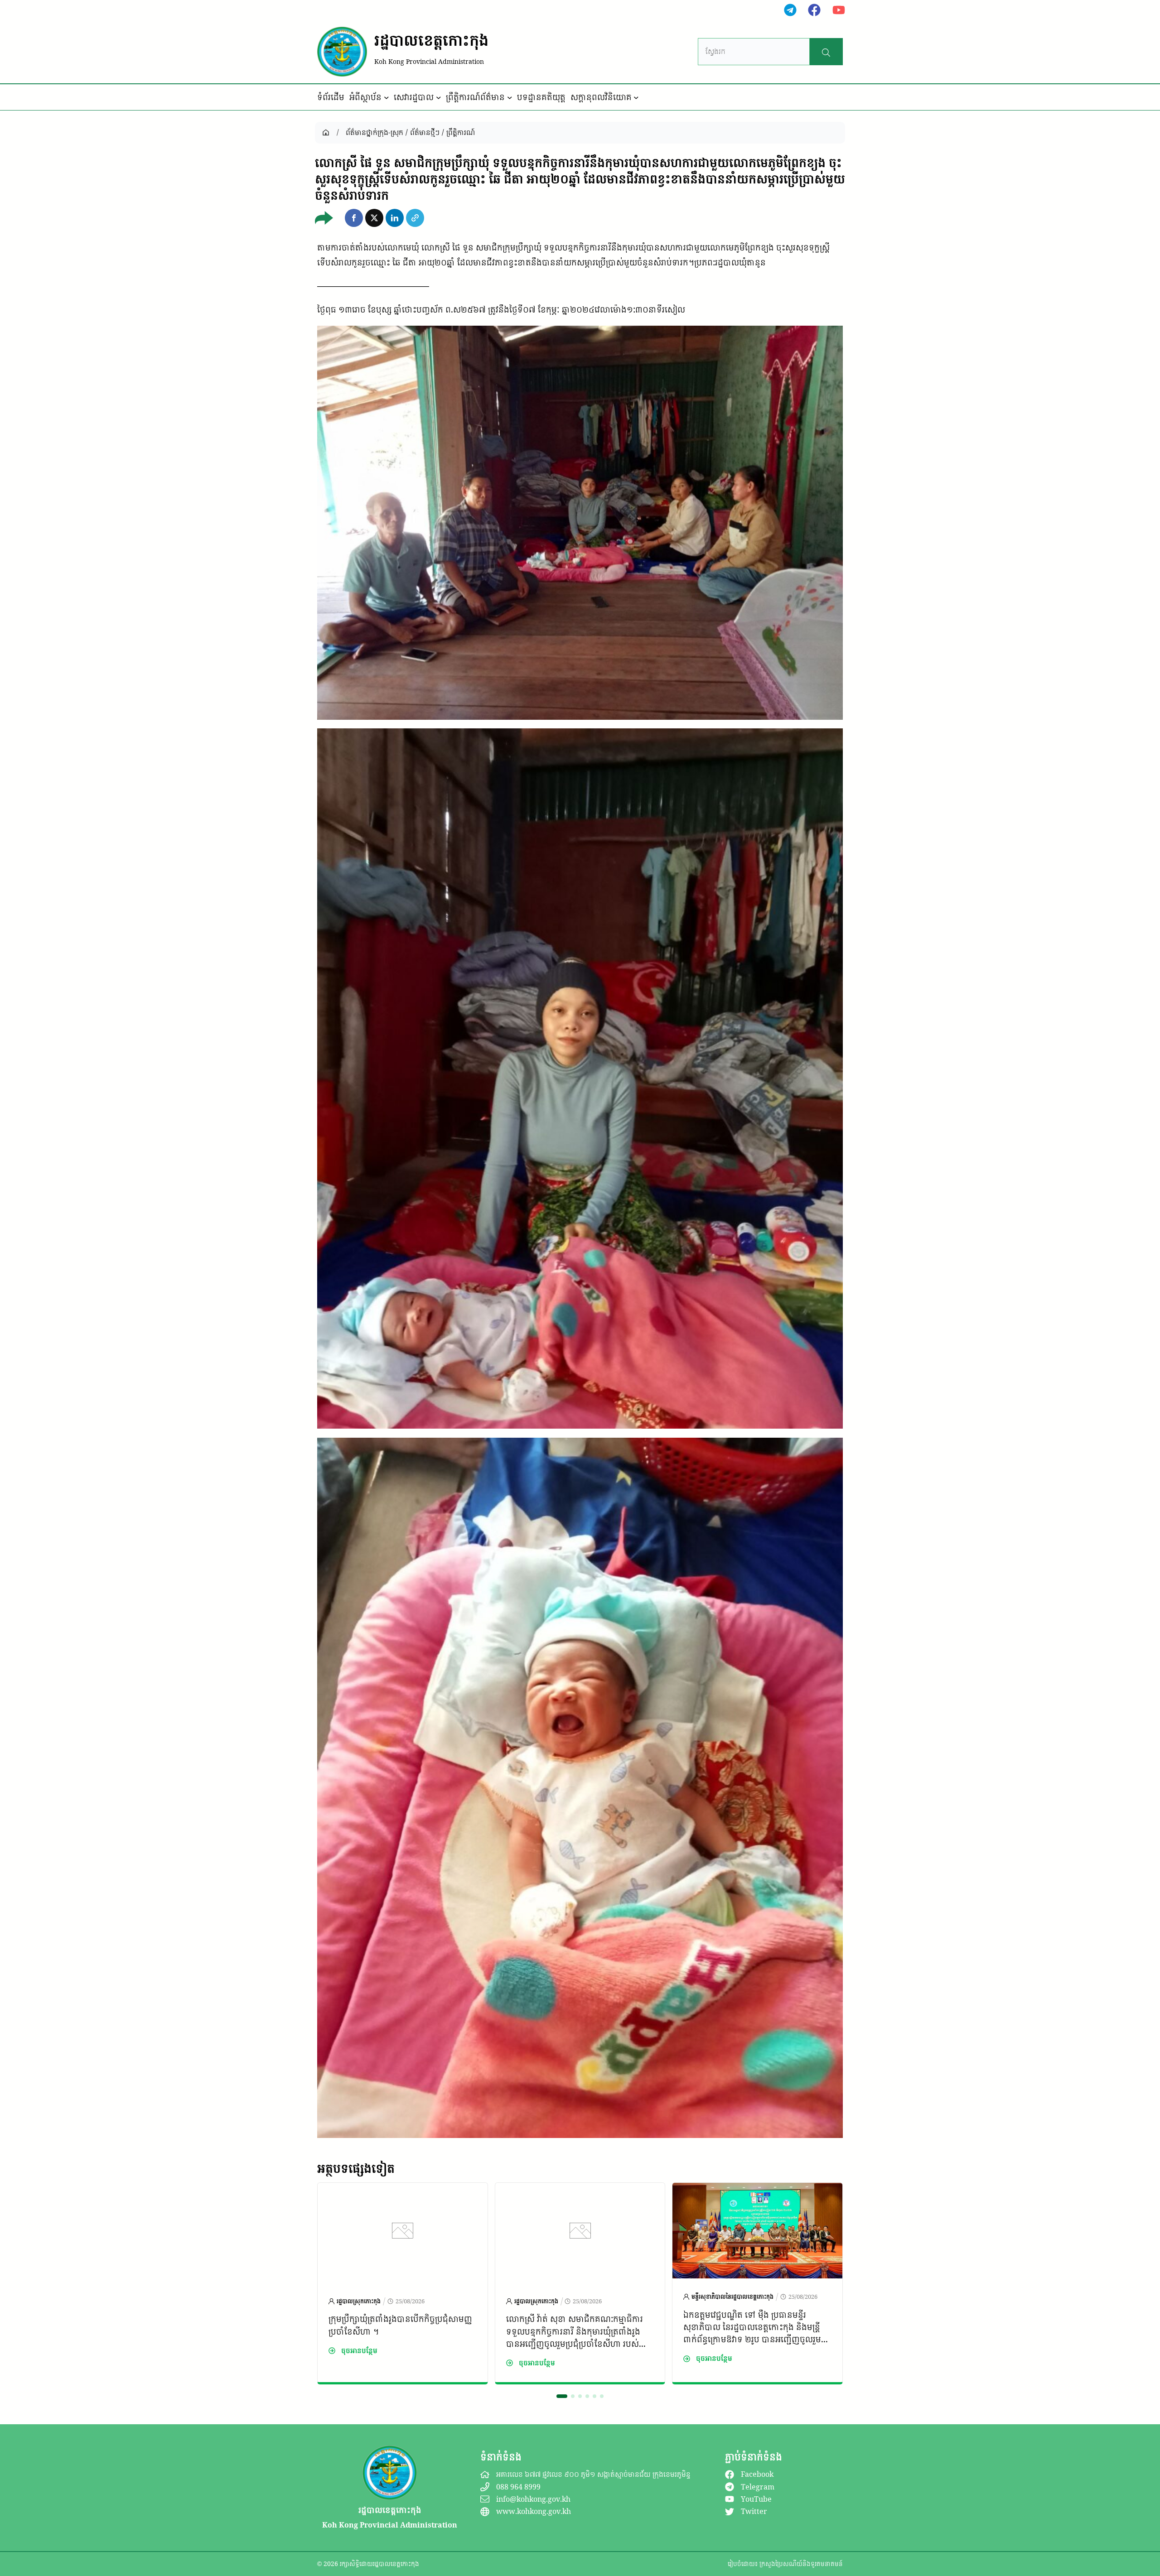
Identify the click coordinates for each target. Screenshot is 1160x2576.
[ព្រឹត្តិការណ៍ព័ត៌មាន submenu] (510, 97)
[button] (354, 218)
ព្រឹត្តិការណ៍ (461, 132)
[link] (403, 2283)
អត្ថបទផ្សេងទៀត (356, 2168)
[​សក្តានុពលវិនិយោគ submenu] (636, 97)
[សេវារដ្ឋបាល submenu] (439, 97)
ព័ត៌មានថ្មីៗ (425, 132)
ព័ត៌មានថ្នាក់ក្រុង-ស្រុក (375, 132)
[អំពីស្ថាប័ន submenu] (387, 97)
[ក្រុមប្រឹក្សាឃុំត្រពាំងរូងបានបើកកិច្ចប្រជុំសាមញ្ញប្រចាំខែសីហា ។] (403, 2275)
